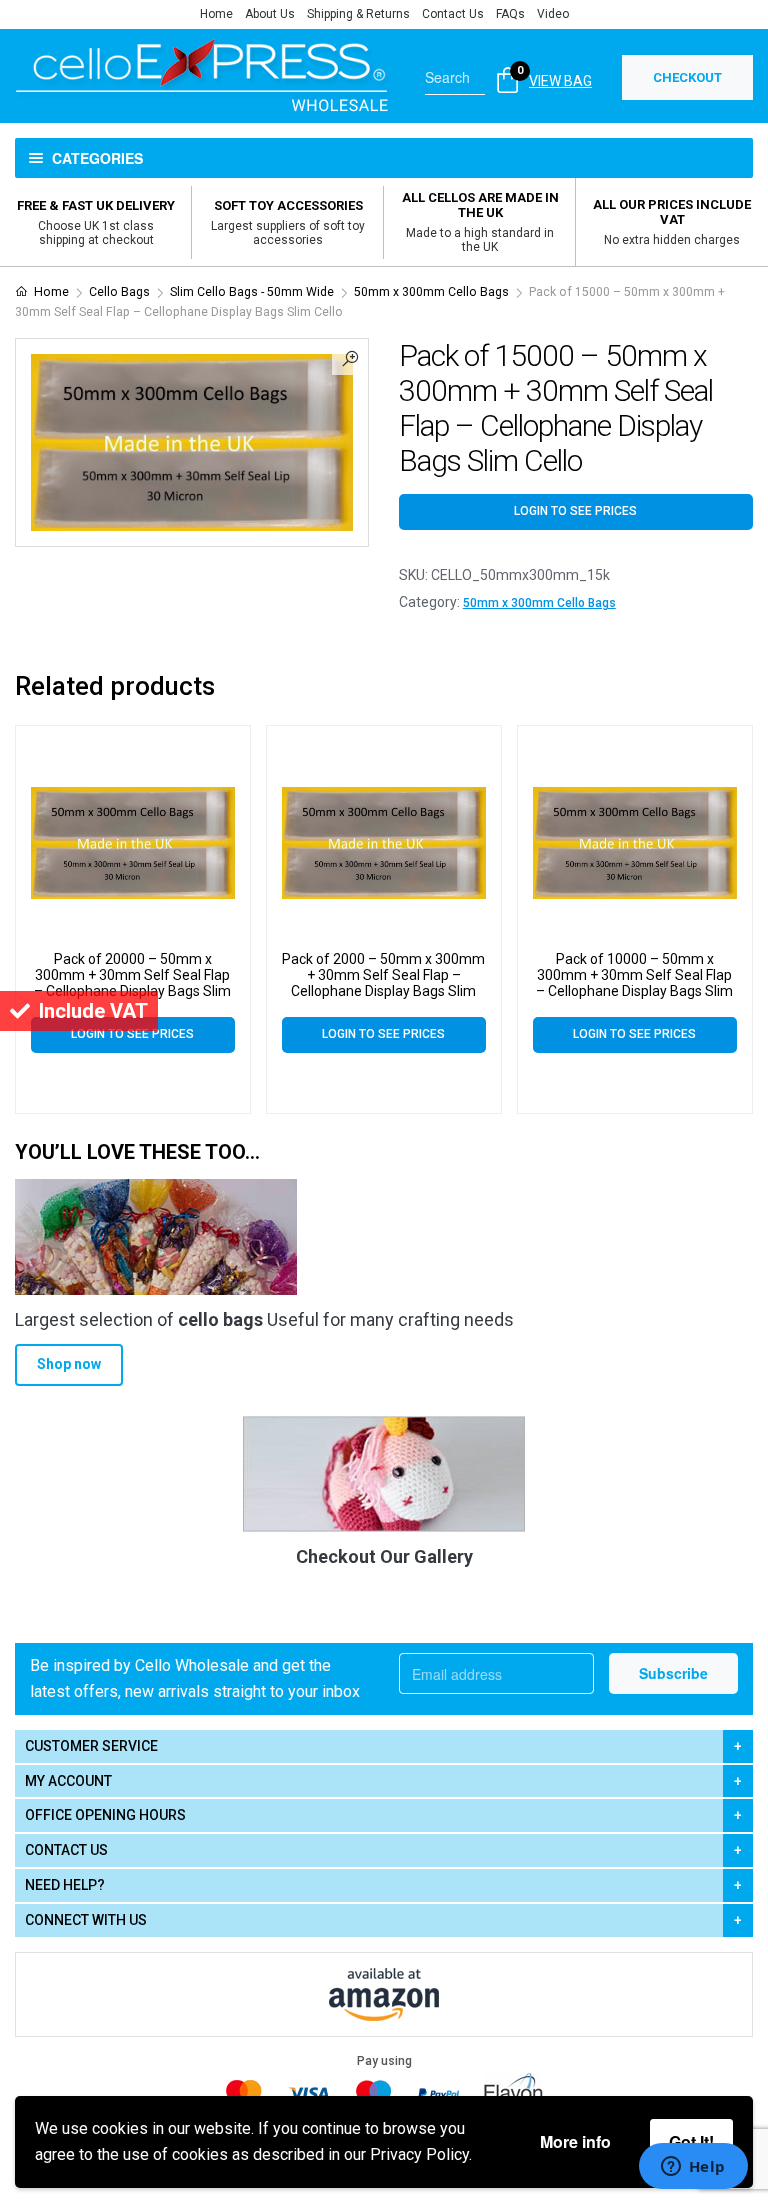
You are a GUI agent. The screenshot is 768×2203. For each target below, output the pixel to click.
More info (575, 2141)
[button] (350, 357)
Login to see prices (575, 511)
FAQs (510, 14)
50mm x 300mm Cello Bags (431, 292)
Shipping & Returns (358, 14)
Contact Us (453, 14)
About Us (270, 14)
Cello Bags (119, 292)
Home (216, 14)
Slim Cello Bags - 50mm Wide (252, 292)
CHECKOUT (687, 77)
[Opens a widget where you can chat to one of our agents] (693, 2168)
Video (553, 14)
